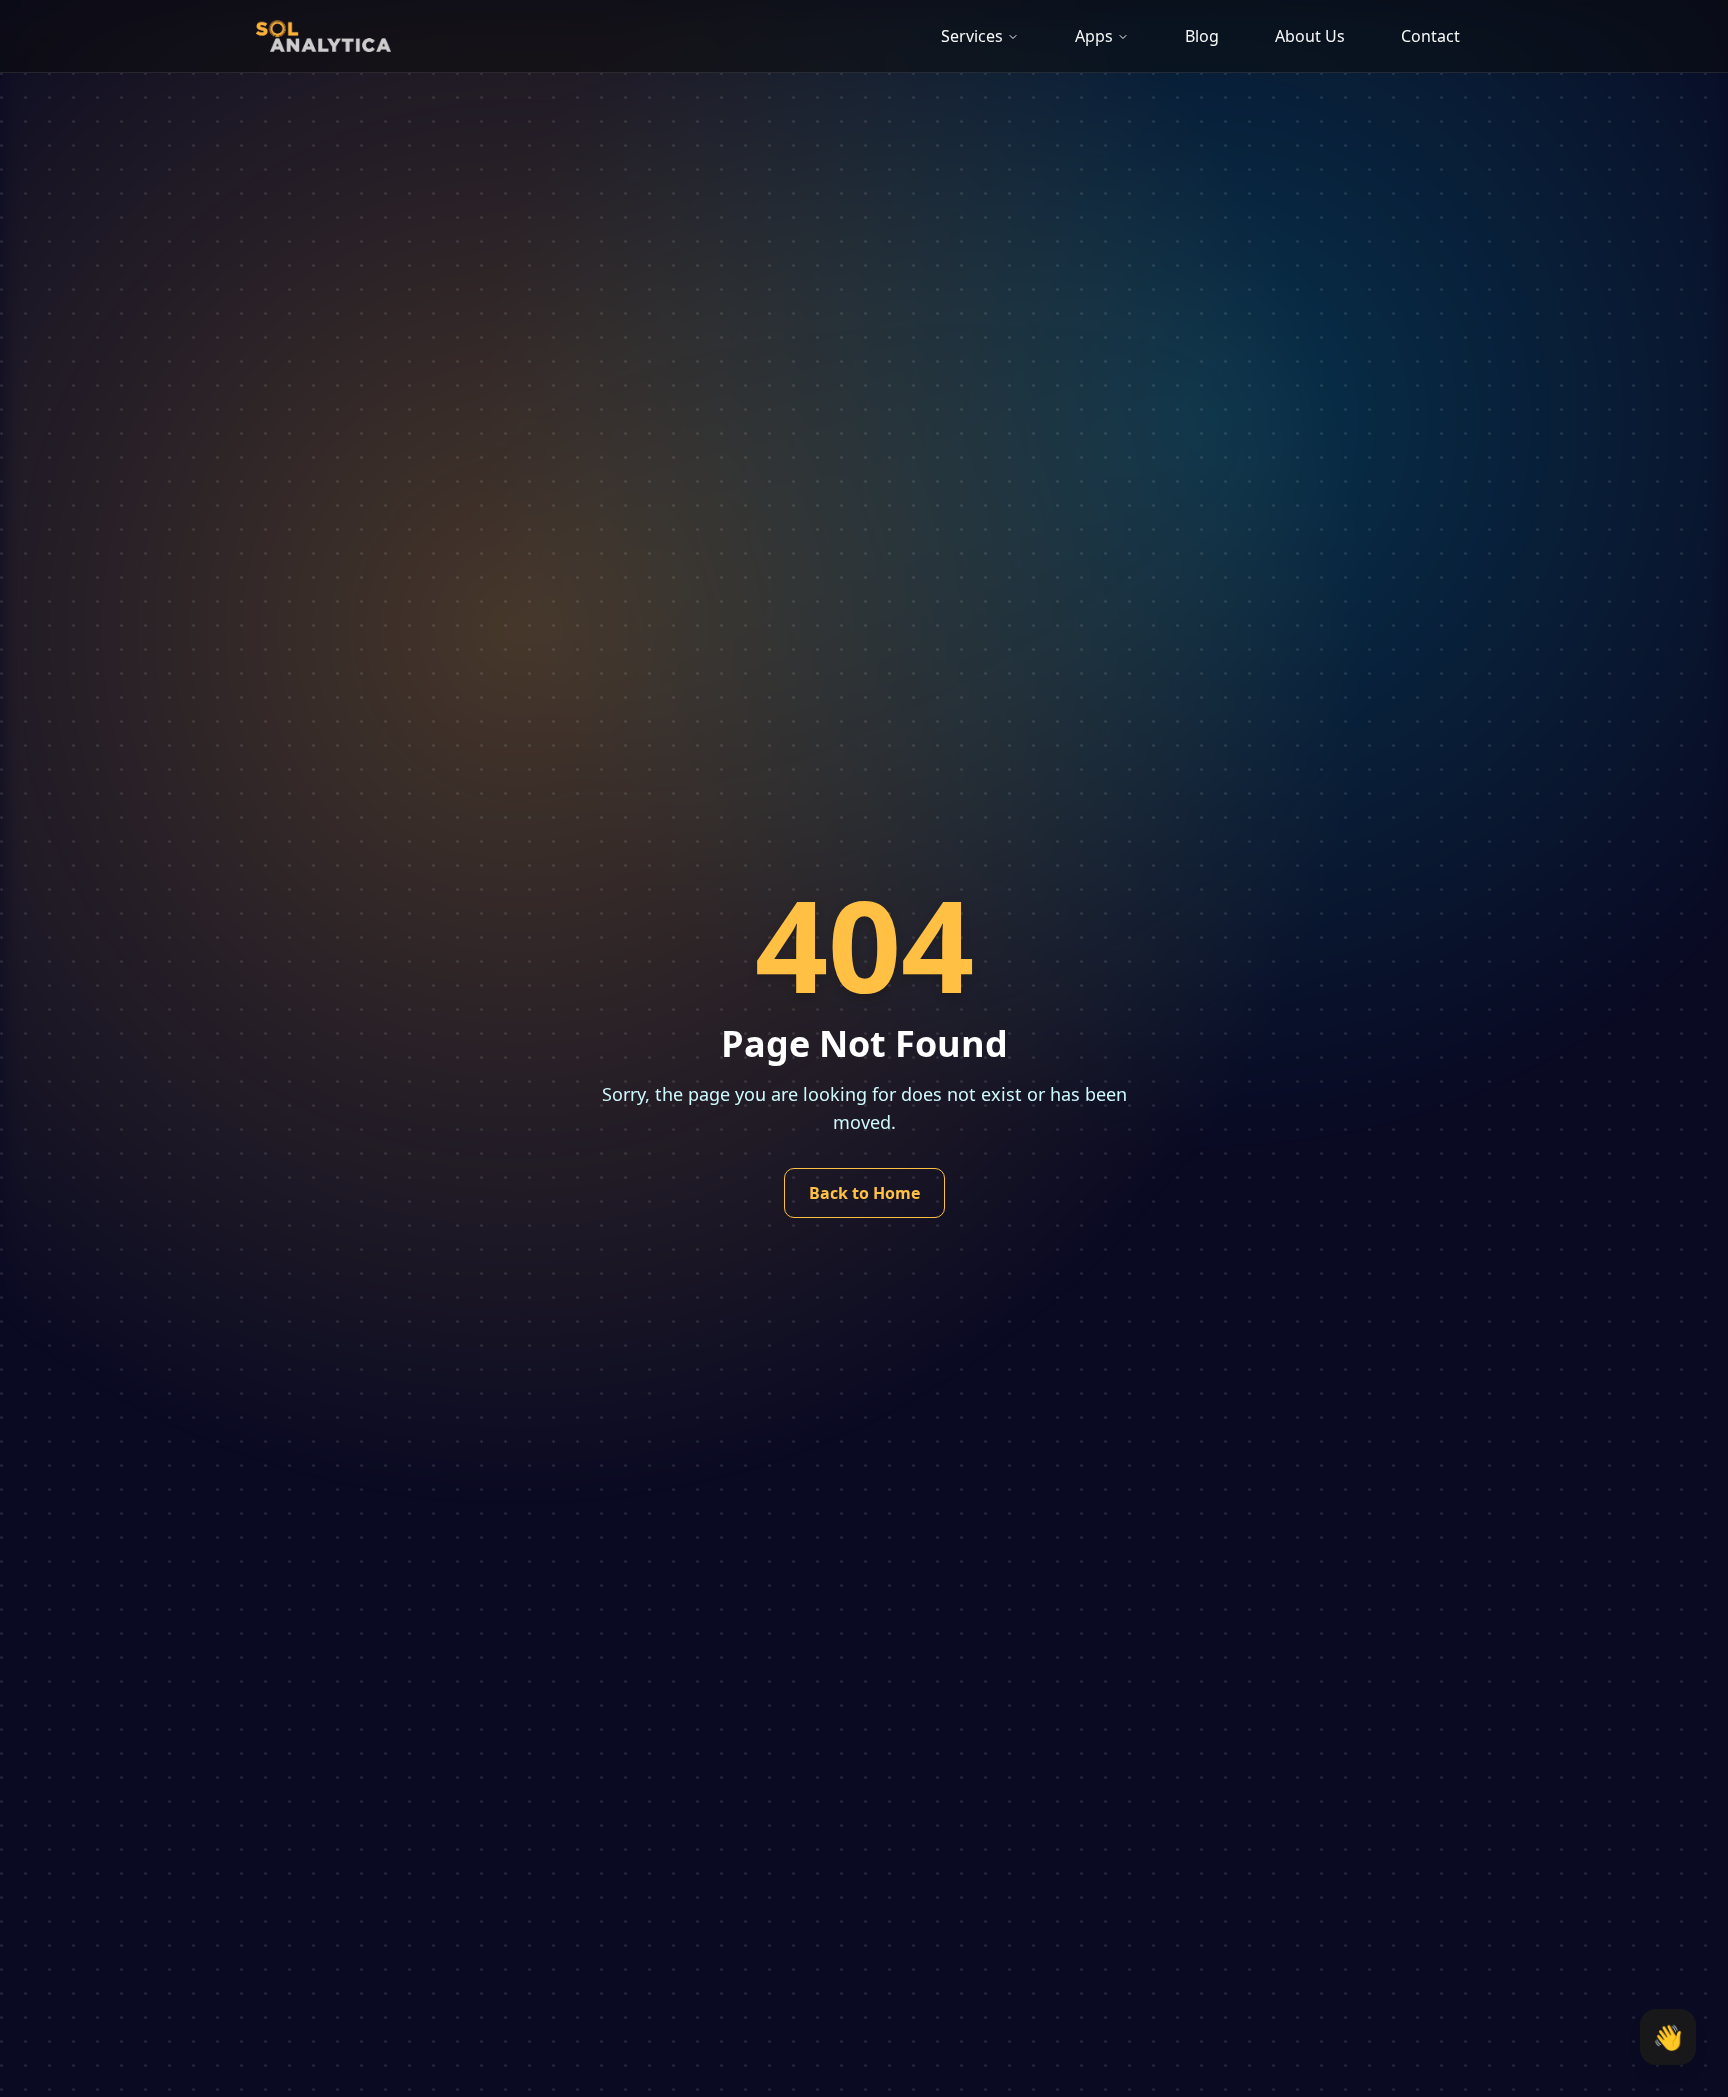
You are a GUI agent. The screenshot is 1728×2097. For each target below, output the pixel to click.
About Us (1310, 36)
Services (972, 36)
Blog (1202, 36)
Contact (1430, 36)
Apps (1094, 36)
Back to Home (864, 1193)
